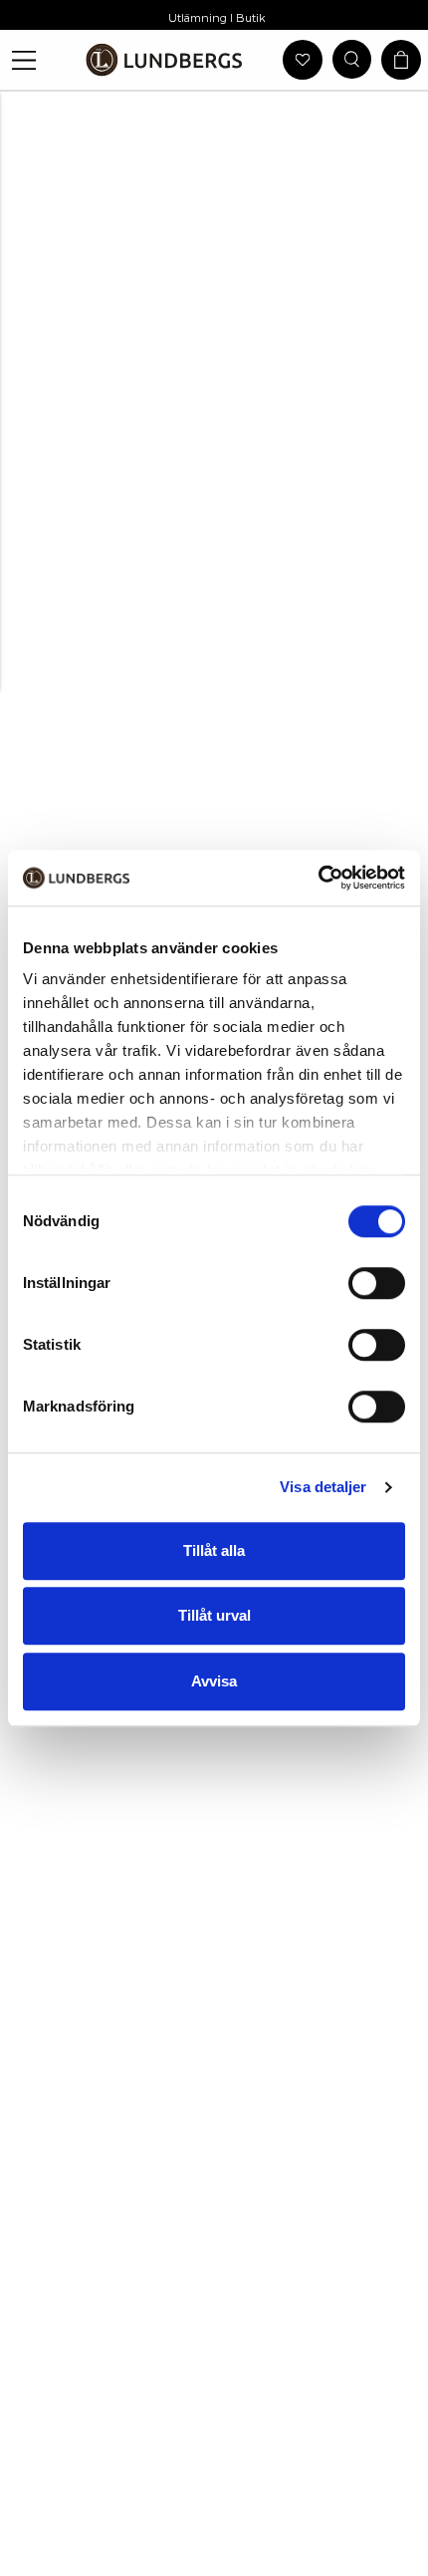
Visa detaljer (323, 1487)
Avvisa (214, 1681)
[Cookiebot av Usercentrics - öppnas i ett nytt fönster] (318, 878)
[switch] (377, 1283)
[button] (24, 60)
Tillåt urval (214, 1615)
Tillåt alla (214, 1550)
